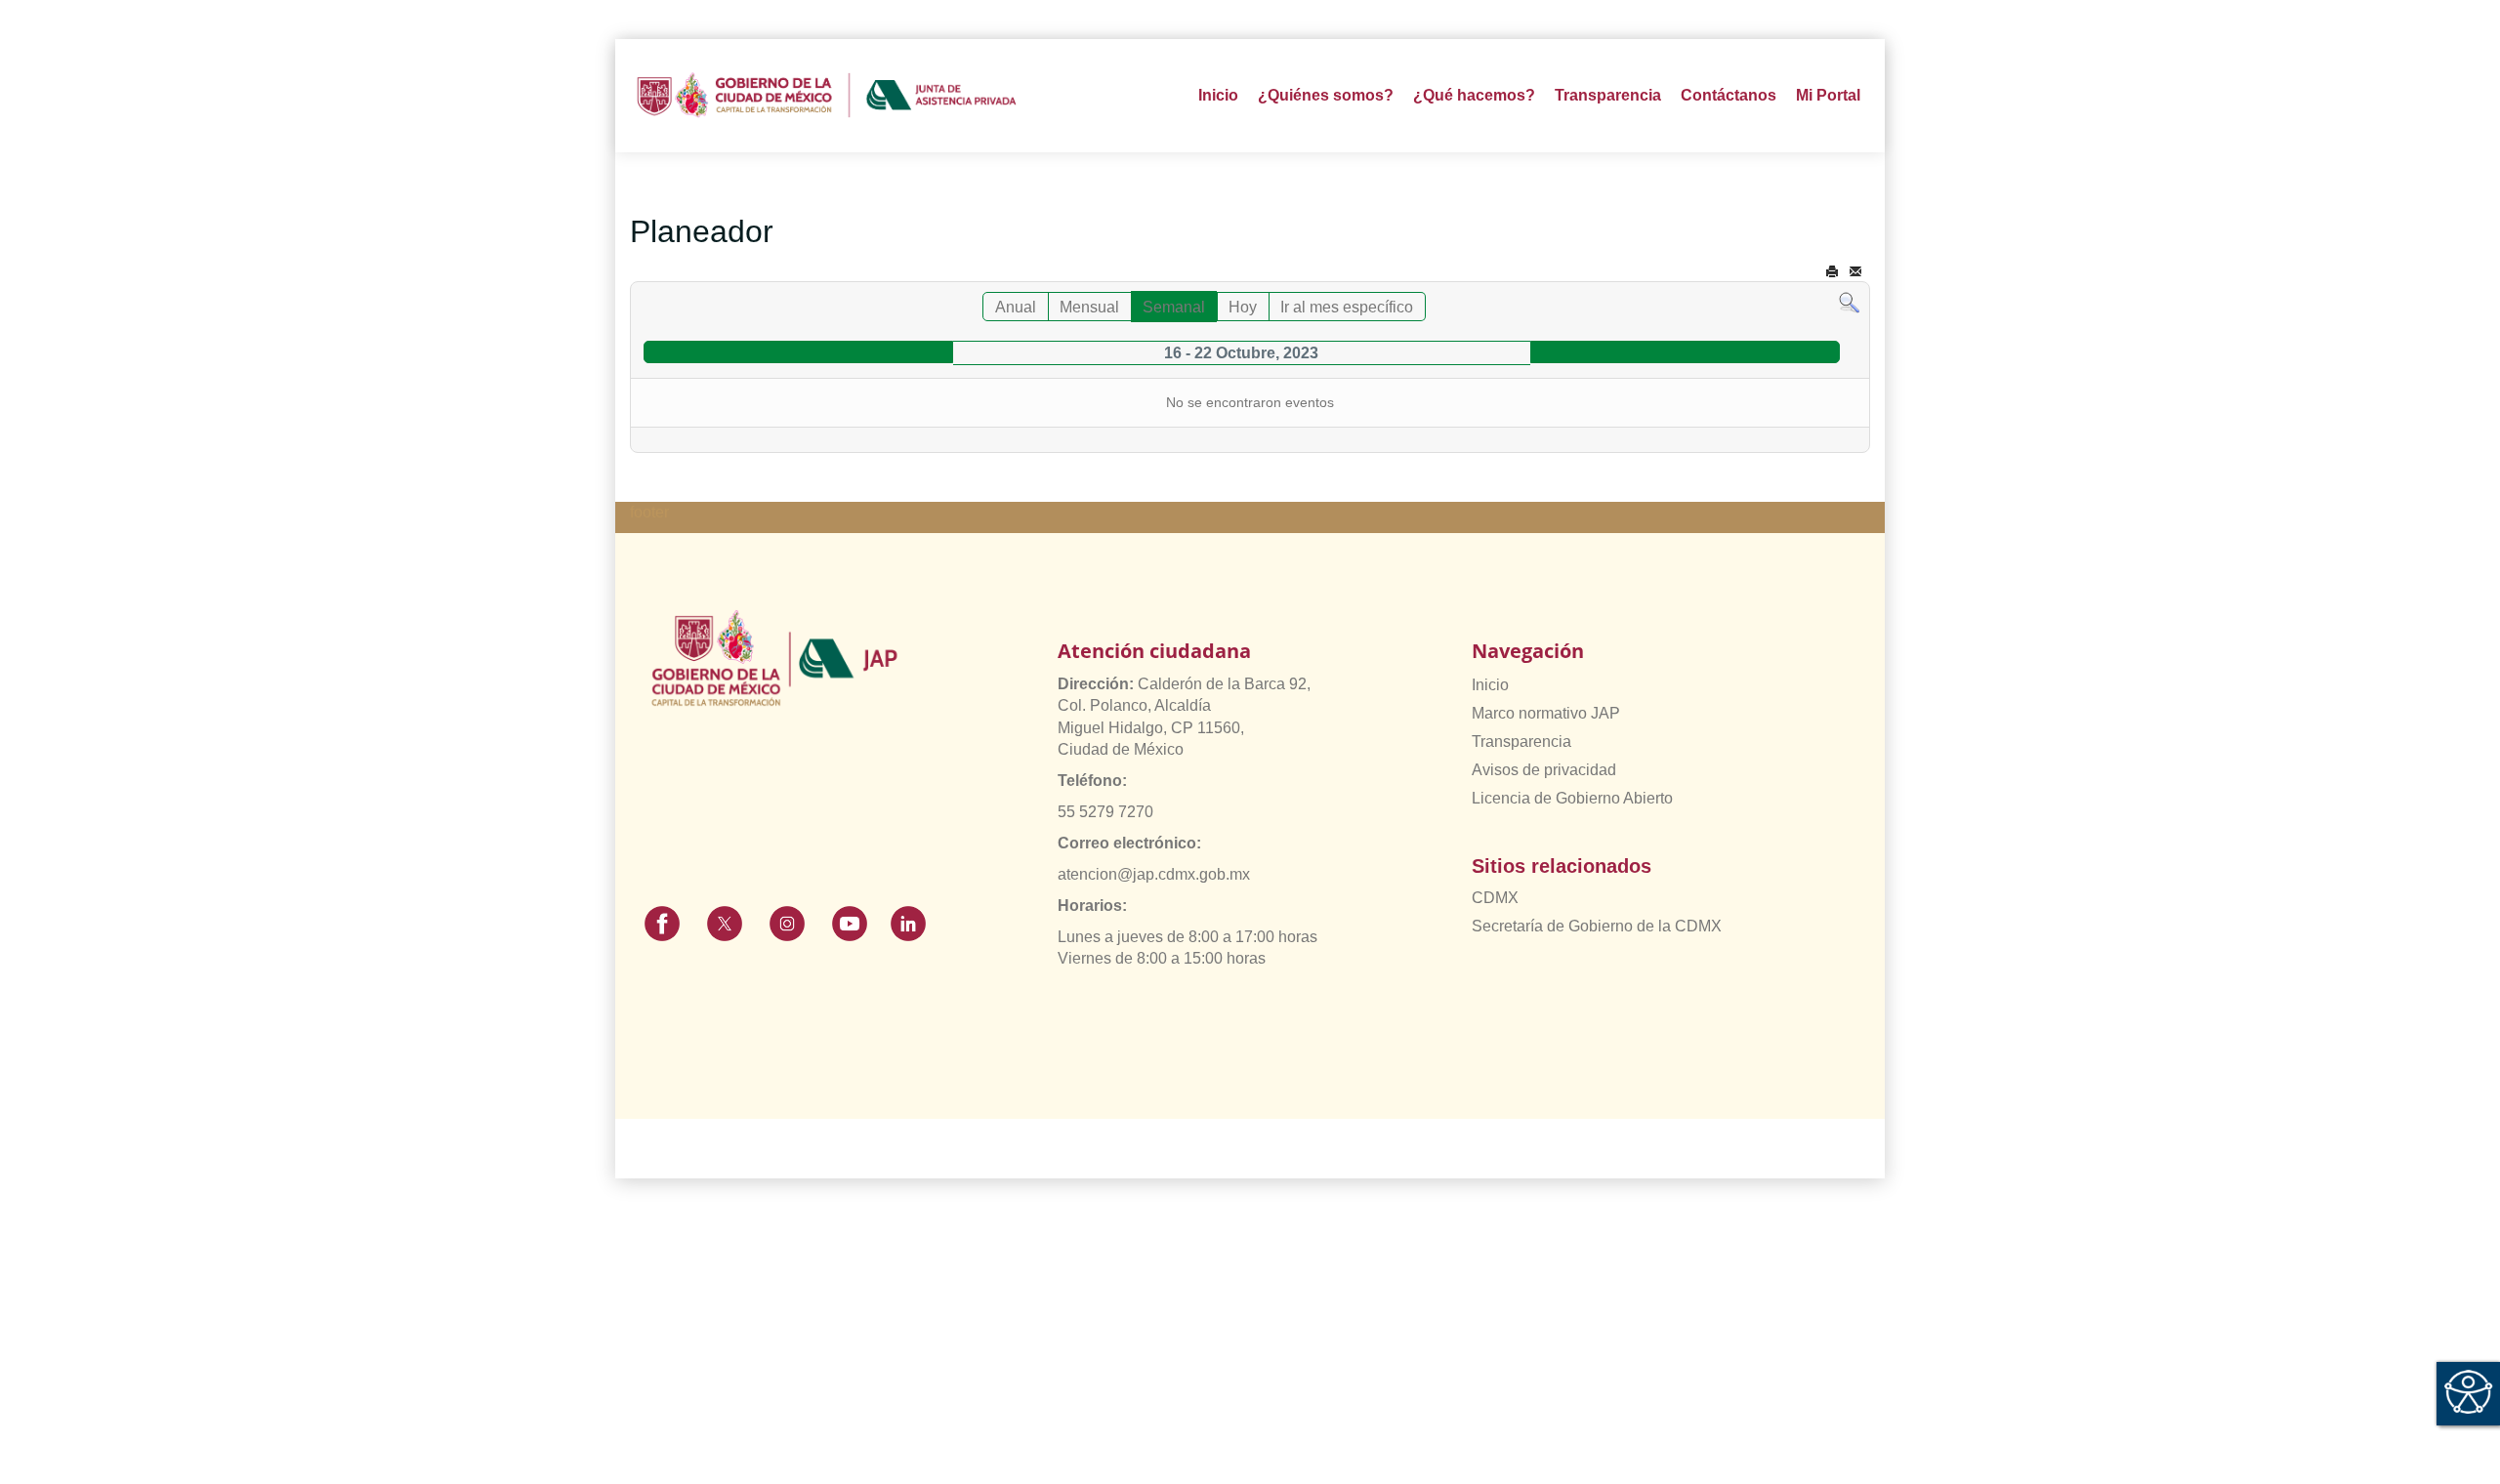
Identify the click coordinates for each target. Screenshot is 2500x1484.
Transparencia (1521, 742)
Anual (1016, 307)
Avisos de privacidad (1544, 770)
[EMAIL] (1855, 272)
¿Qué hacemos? (1474, 95)
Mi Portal (1828, 95)
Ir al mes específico (1347, 307)
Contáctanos (1729, 95)
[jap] (827, 96)
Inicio (1218, 95)
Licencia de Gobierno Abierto (1572, 798)
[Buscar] (1849, 302)
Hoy (1243, 307)
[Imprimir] (1832, 272)
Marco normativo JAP (1546, 713)
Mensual (1089, 307)
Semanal (1174, 307)
